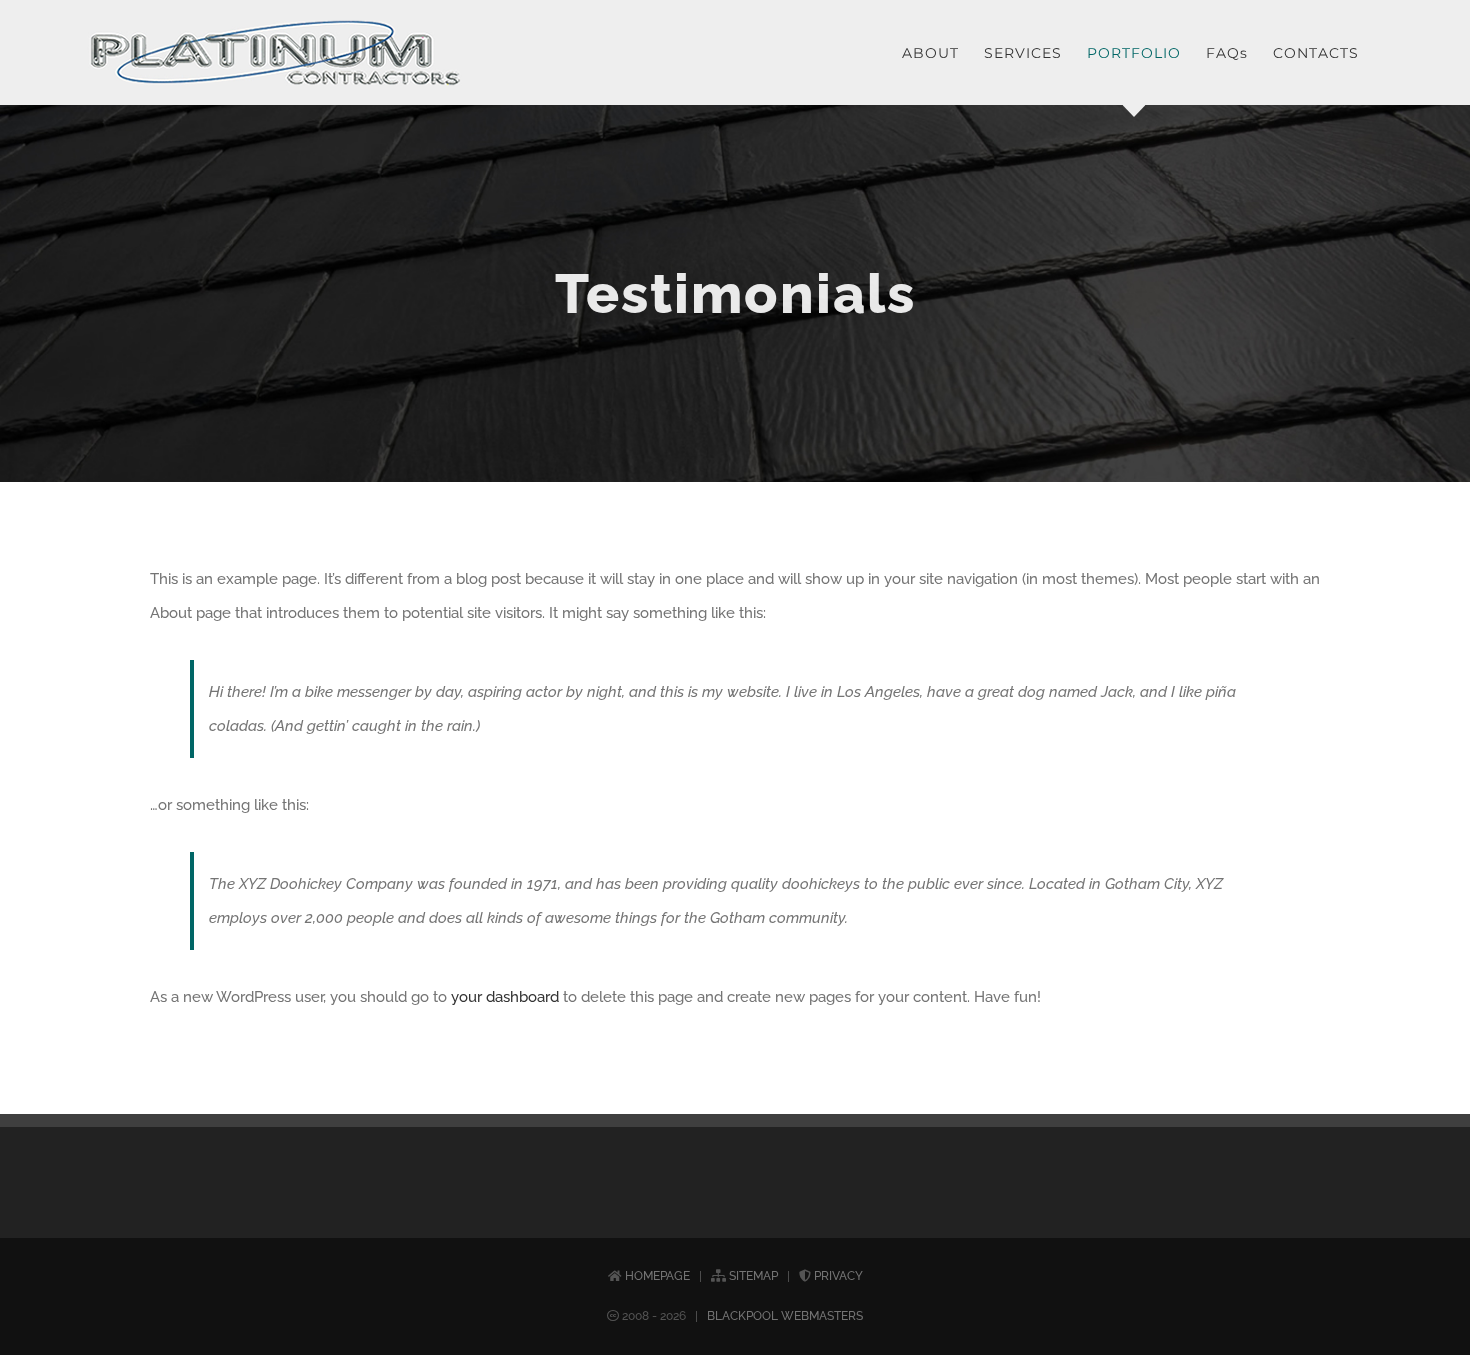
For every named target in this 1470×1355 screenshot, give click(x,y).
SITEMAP (753, 1276)
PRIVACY (838, 1276)
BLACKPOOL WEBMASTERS (785, 1316)
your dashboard (505, 997)
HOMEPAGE (657, 1276)
